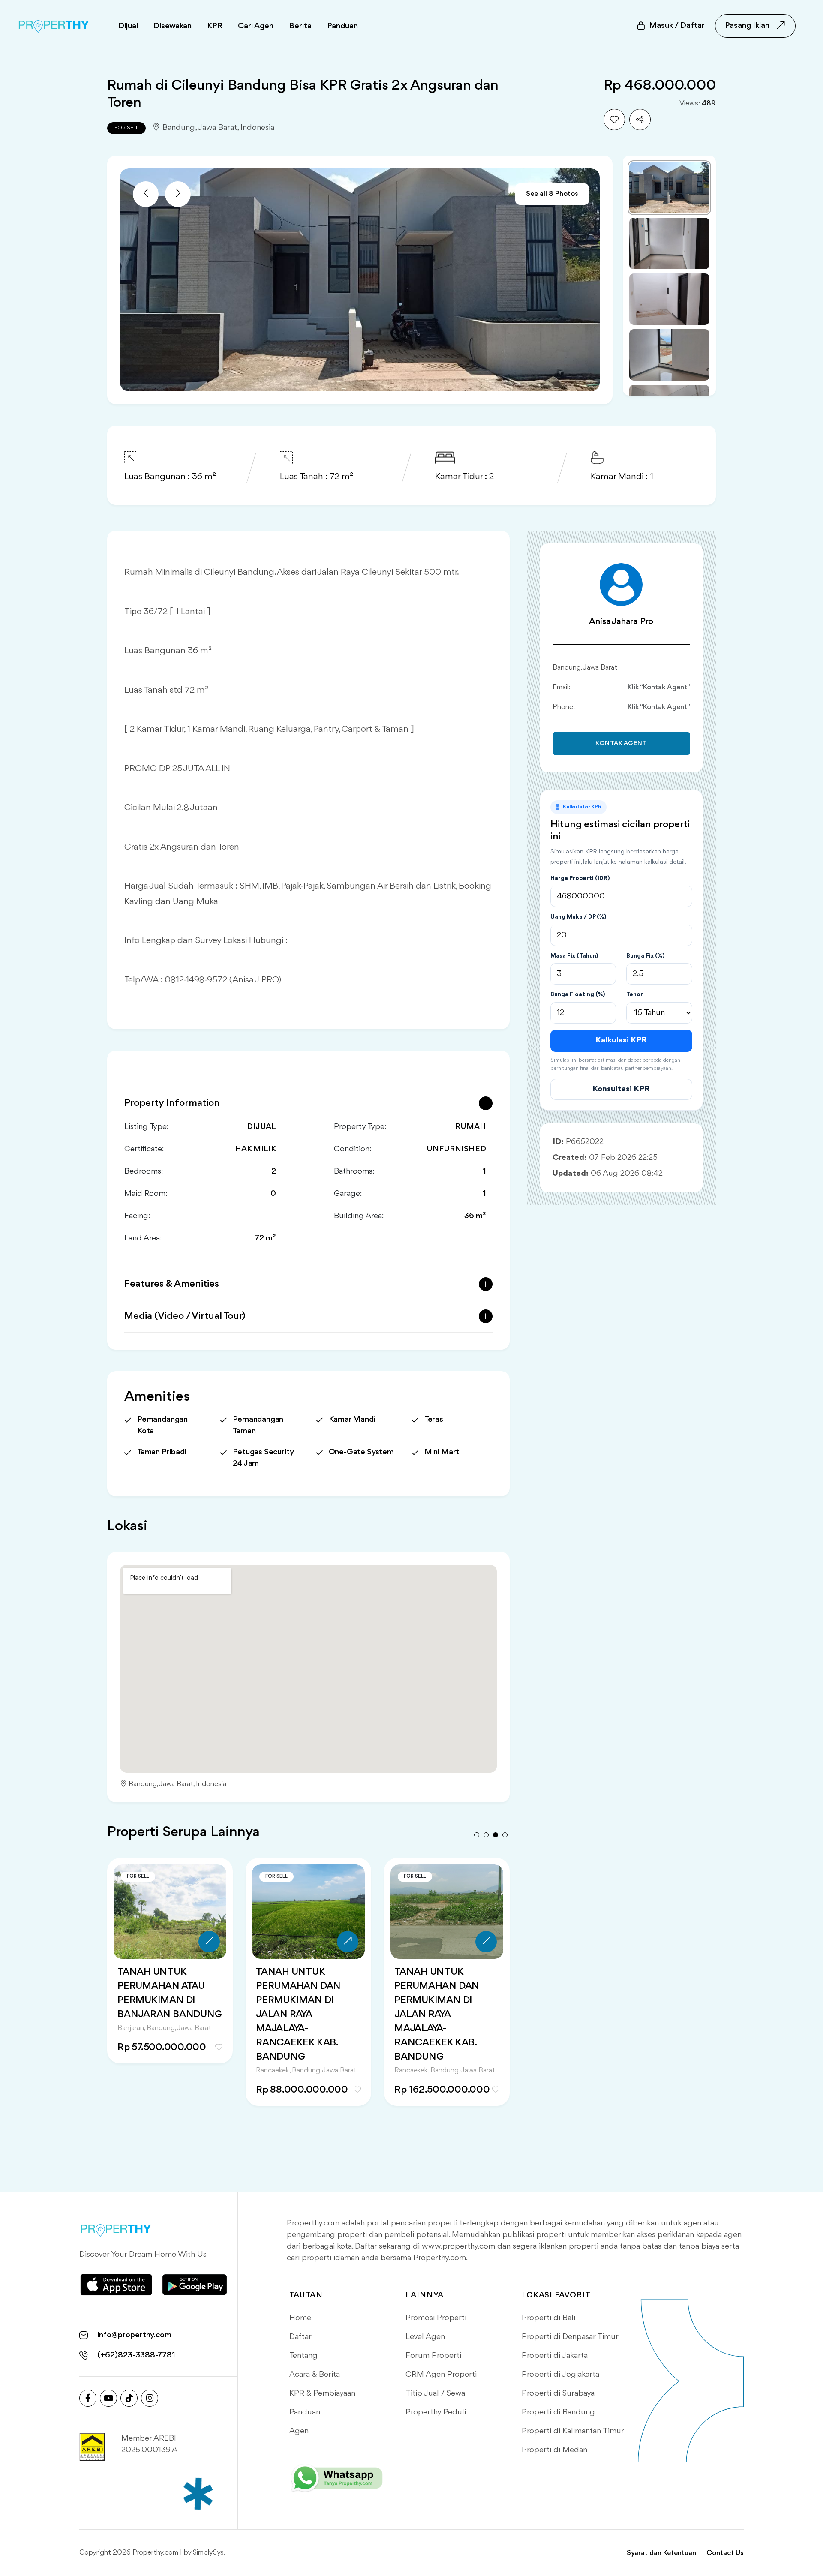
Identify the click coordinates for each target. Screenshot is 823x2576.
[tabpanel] (170, 1993)
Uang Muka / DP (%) (578, 917)
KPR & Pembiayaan (322, 2393)
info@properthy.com (134, 2335)
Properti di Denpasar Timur (570, 2337)
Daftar (300, 2337)
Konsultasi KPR (621, 1089)
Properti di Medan (554, 2450)
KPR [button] (215, 26)
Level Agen (425, 2337)
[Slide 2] (669, 243)
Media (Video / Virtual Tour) (185, 1316)
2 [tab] (486, 1835)
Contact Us (725, 2553)
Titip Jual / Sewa (435, 2393)
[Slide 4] (669, 355)
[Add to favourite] (614, 120)
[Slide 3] (669, 299)
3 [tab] (496, 1835)
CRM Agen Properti (441, 2375)
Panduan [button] (342, 26)
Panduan (305, 2412)
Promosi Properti (436, 2318)
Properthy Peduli (436, 2412)
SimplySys (208, 2553)
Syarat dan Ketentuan (661, 2553)
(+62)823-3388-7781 (136, 2355)
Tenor (635, 994)
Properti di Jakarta (555, 2356)
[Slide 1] (669, 188)
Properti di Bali (548, 2318)
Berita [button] (300, 26)
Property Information (172, 1103)
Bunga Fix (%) (645, 956)
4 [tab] (505, 1835)
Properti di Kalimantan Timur (573, 2431)
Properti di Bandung (558, 2412)
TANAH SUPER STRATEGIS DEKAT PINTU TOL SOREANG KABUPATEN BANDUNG (443, 2000)
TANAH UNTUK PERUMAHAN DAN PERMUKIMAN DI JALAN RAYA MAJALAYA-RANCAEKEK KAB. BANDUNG (160, 2015)
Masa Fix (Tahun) (574, 956)
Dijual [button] (128, 26)
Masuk (677, 26)
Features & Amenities (172, 1284)
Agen (299, 2431)
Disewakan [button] (173, 26)
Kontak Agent (621, 743)
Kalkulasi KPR (621, 1040)
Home (300, 2318)
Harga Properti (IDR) (580, 878)
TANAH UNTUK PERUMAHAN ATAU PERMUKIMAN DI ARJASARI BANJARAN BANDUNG (306, 2000)
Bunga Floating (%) (578, 994)
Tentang (303, 2356)
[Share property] (640, 120)
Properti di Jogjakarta (560, 2375)
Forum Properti (433, 2356)
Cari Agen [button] (256, 26)
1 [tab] (477, 1835)
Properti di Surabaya (558, 2393)
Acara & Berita (315, 2375)
